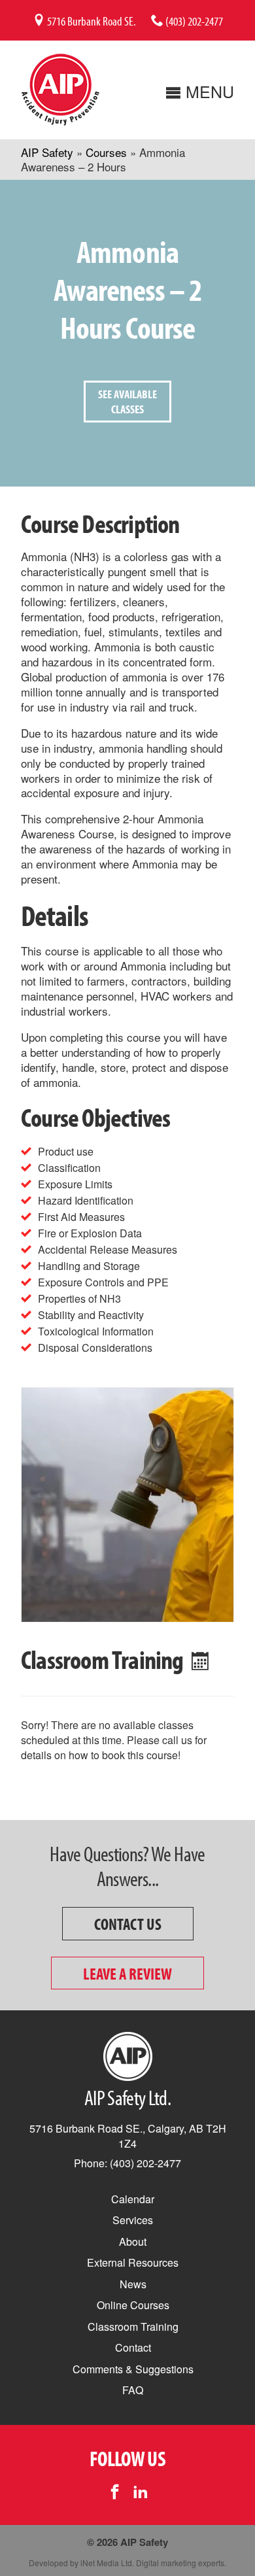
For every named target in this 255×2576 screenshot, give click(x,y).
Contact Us (128, 1924)
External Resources (133, 2262)
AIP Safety (47, 152)
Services (133, 2220)
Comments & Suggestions (133, 2369)
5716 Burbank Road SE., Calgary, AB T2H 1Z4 (128, 2136)
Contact (133, 2347)
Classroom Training (133, 2327)
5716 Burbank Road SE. (91, 21)
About (133, 2241)
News (133, 2284)
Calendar (133, 2199)
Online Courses (133, 2305)
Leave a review (127, 1973)
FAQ (133, 2390)
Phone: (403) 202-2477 (127, 2163)
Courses (106, 152)
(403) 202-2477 (193, 21)
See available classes (127, 402)
